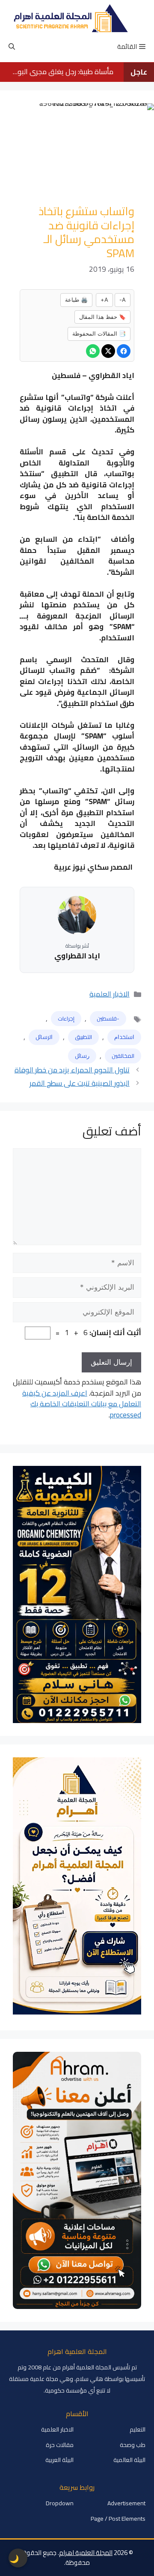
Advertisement (126, 2503)
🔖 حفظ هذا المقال (102, 317)
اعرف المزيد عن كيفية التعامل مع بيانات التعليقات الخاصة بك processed (82, 1404)
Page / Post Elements (118, 2519)
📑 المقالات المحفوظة (99, 333)
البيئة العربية (59, 2460)
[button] (12, 47)
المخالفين (123, 1056)
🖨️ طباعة (76, 300)
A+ (104, 300)
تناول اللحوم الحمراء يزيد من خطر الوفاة (72, 1070)
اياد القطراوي (77, 956)
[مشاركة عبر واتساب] (93, 351)
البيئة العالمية (129, 2460)
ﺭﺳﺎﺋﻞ (82, 1056)
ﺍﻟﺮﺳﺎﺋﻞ (44, 1037)
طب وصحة (133, 2445)
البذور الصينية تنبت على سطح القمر (80, 1083)
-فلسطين (108, 1018)
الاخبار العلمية (110, 994)
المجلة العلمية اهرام (86, 2553)
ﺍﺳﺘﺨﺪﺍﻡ (124, 1037)
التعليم (138, 2429)
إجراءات (66, 1018)
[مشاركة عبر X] (108, 351)
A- (123, 300)
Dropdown (60, 2503)
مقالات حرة (60, 2445)
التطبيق (83, 1037)
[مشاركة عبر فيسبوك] (124, 351)
